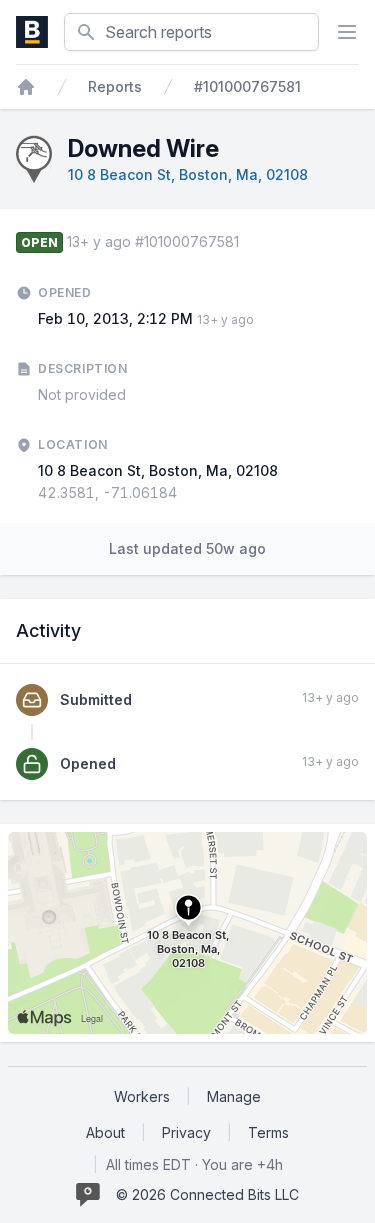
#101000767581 (247, 86)
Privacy (186, 1132)
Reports (115, 86)
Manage (234, 1096)
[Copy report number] (249, 242)
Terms (268, 1132)
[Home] (26, 87)
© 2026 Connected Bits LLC (207, 1194)
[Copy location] (187, 493)
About (105, 1132)
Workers (142, 1096)
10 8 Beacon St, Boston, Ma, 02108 (188, 174)
